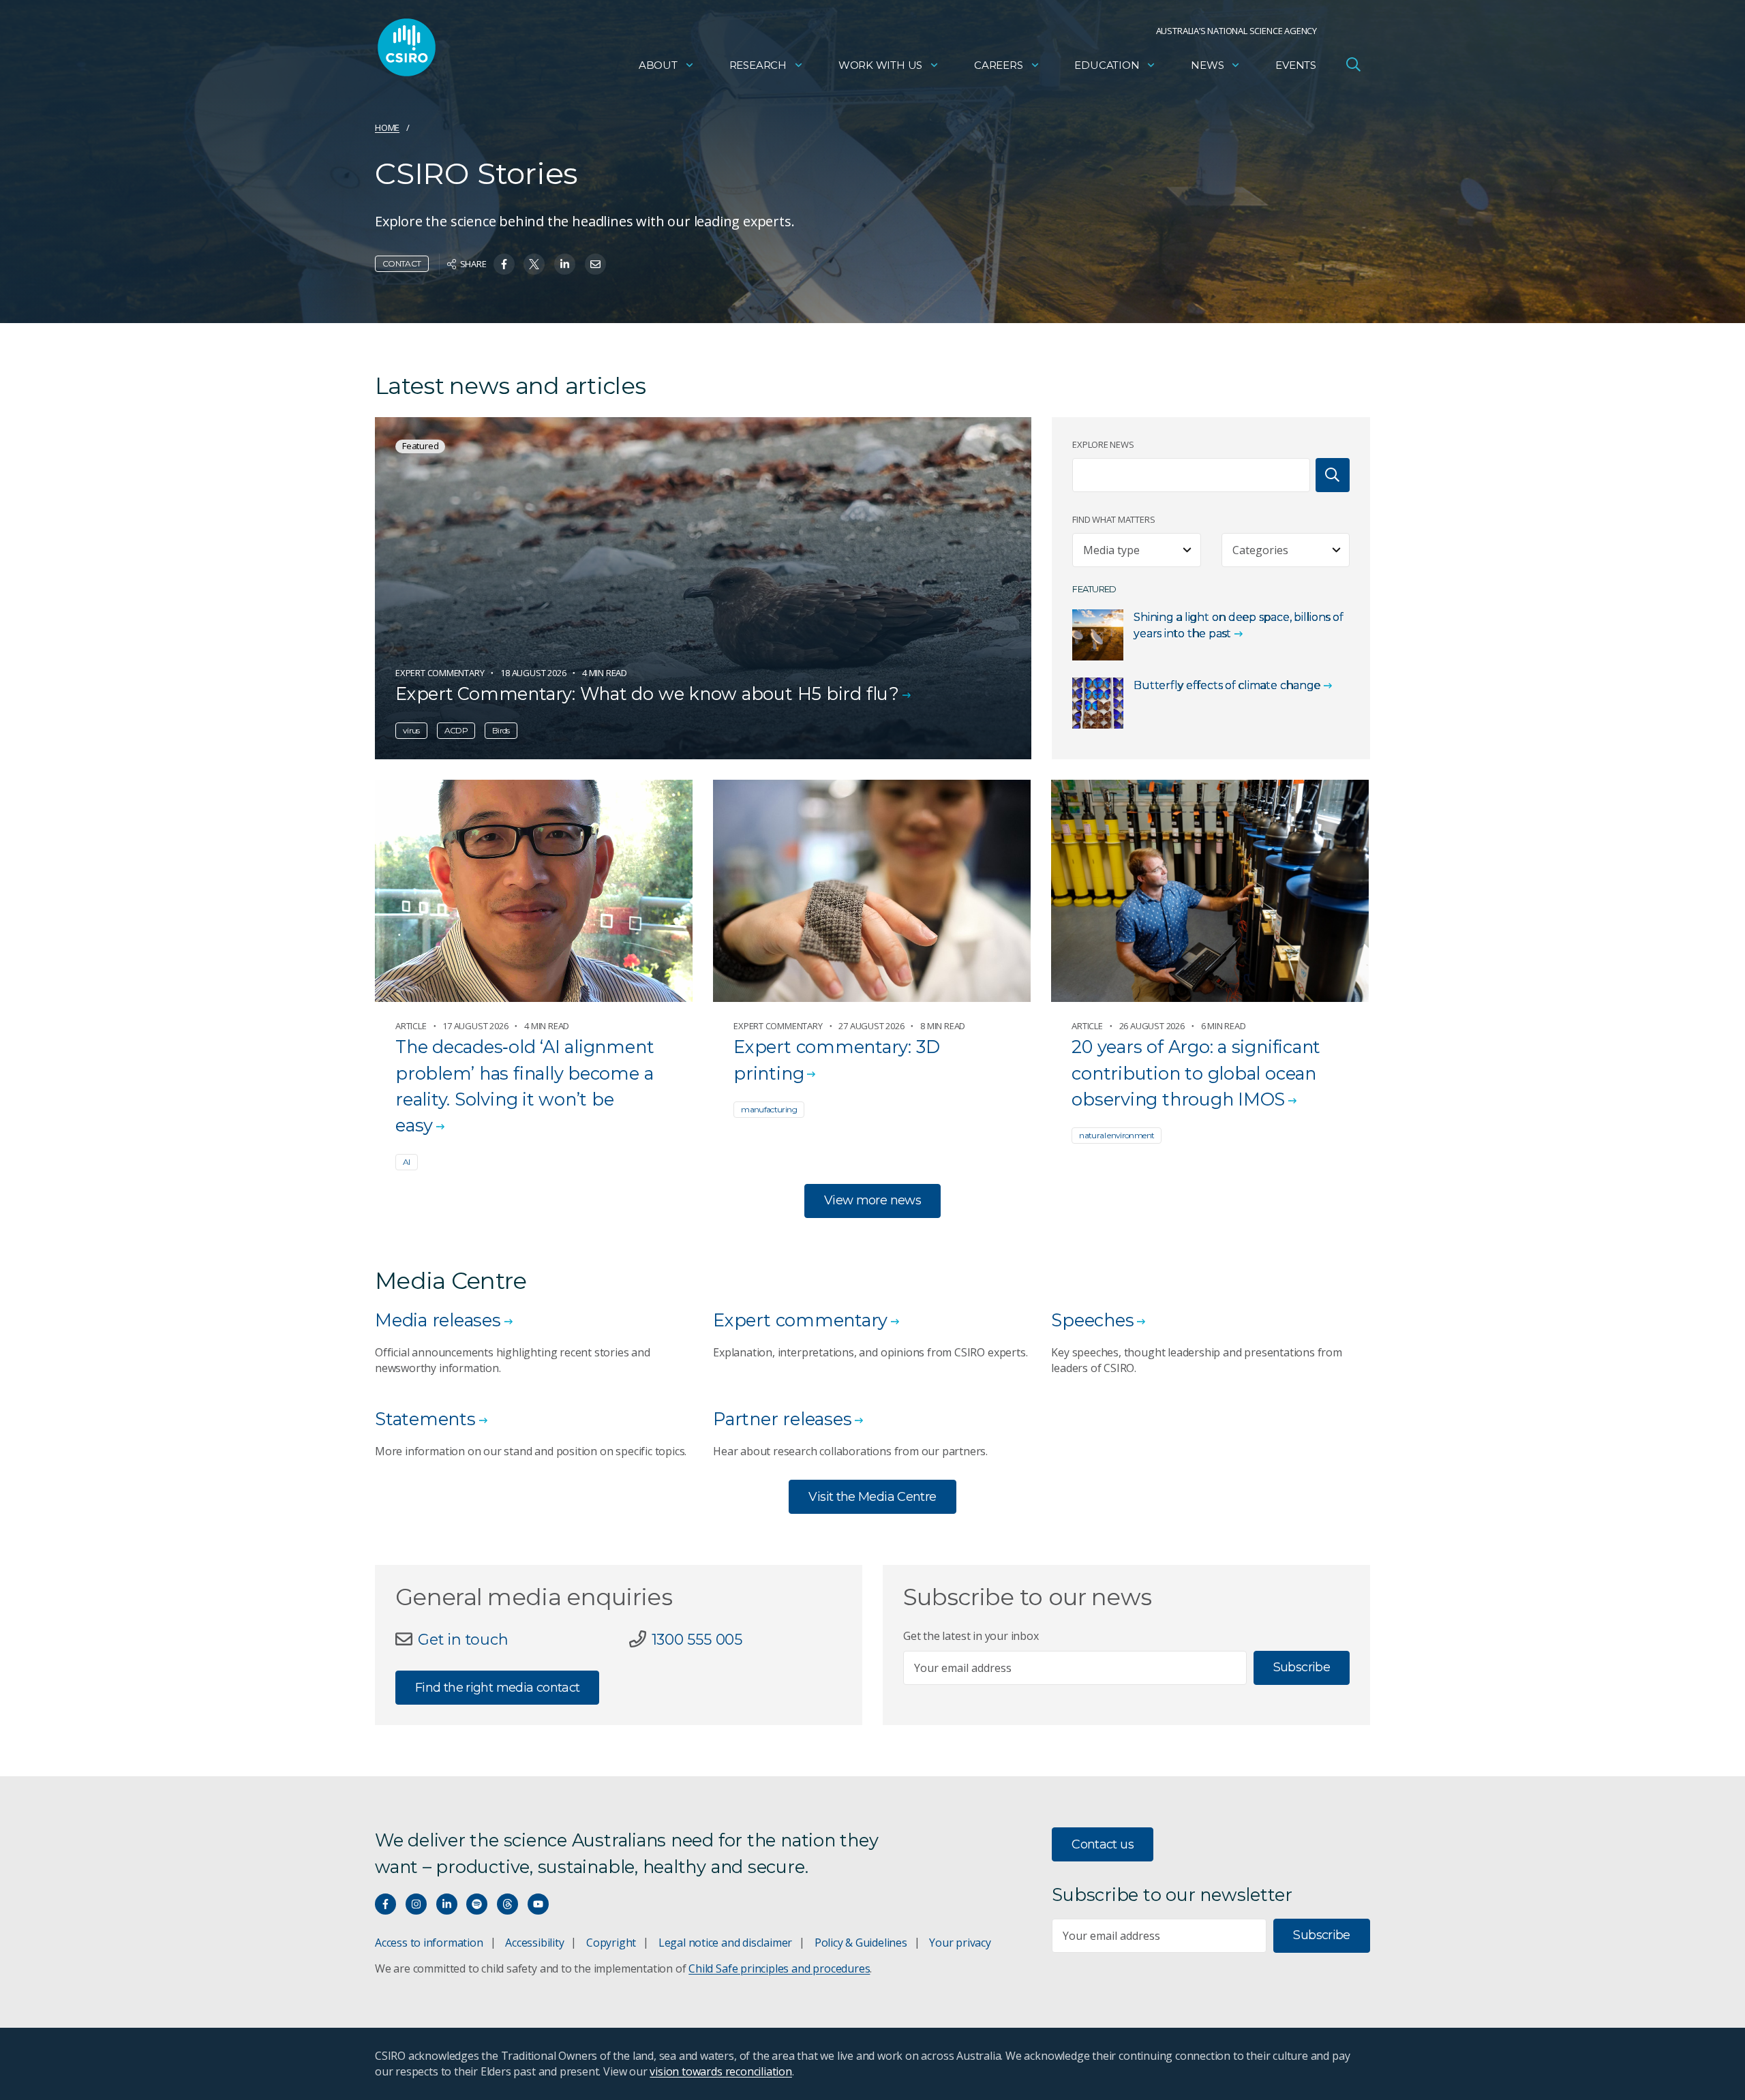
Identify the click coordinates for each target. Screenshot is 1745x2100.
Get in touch (463, 1639)
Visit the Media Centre (872, 1497)
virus (411, 730)
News (1207, 65)
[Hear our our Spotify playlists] (477, 1904)
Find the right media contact (497, 1688)
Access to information (429, 1943)
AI (407, 1162)
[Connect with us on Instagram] (416, 1904)
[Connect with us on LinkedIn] (447, 1904)
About (658, 65)
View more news (872, 1200)
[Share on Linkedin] (565, 264)
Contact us (1103, 1844)
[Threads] (507, 1904)
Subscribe (1302, 1667)
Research (758, 65)
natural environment (1117, 1135)
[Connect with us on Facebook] (385, 1904)
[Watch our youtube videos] (538, 1904)
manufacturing (769, 1109)
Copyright (611, 1943)
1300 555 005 (697, 1639)
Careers (999, 65)
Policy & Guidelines (861, 1943)
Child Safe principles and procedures (779, 1968)
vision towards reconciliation (721, 2071)
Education (1107, 65)
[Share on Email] (595, 264)
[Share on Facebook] (504, 264)
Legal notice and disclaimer (725, 1943)
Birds (501, 730)
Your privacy (960, 1943)
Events (1296, 65)
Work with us (880, 65)
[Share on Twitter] (534, 264)
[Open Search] (1353, 64)
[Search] (1333, 475)
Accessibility (534, 1943)
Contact (402, 263)
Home (387, 127)
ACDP (456, 730)
